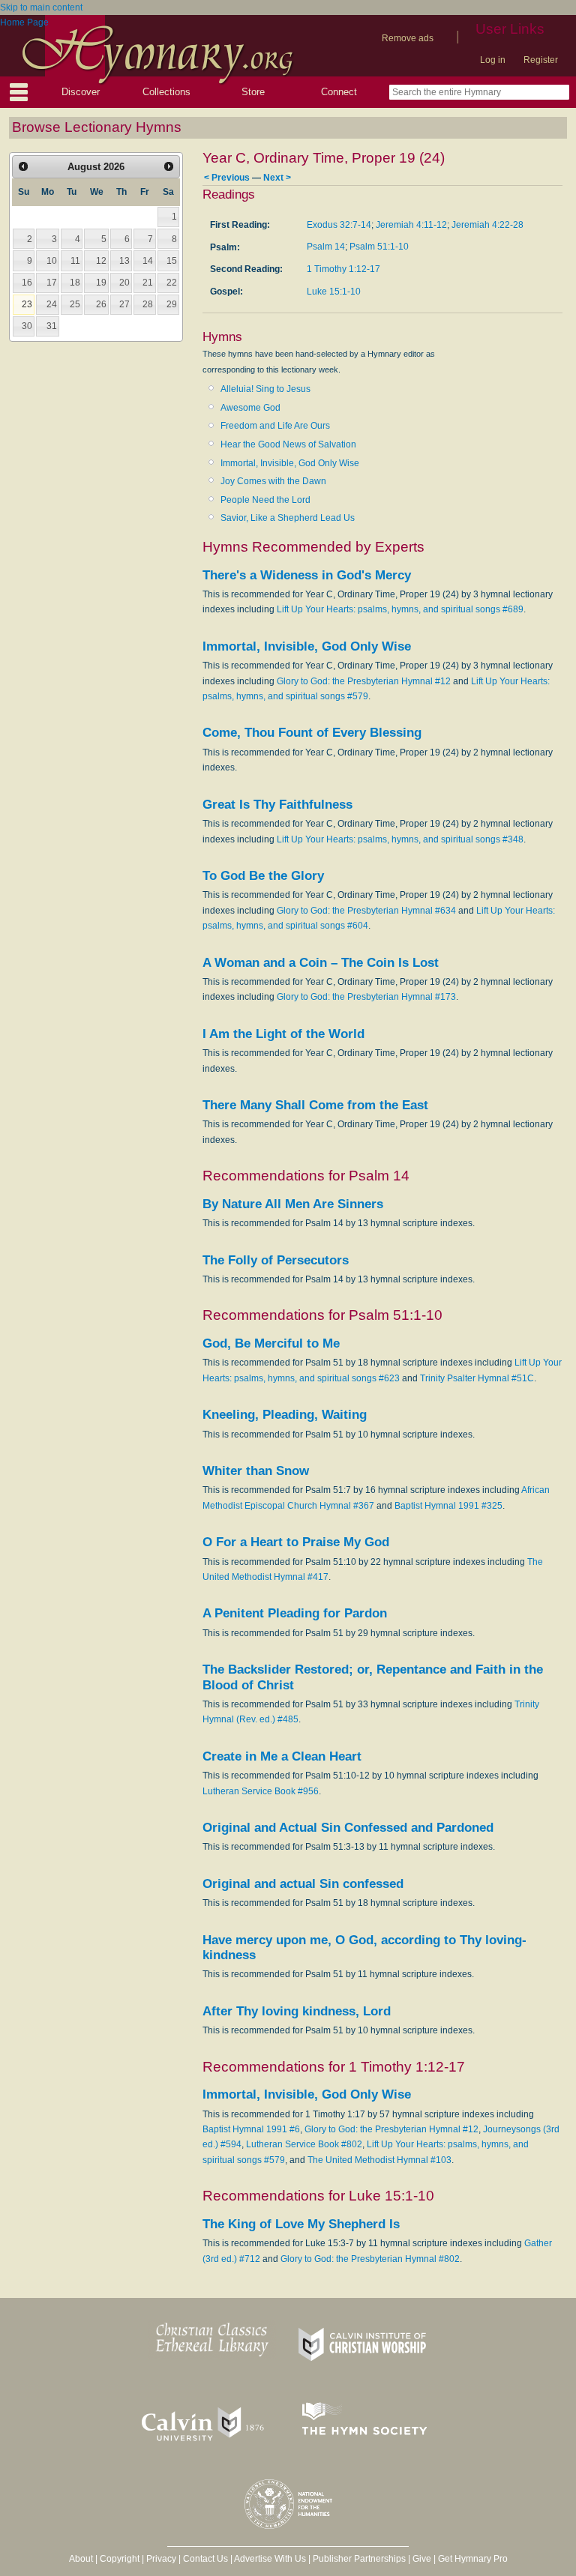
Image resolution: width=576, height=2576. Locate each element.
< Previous (227, 177)
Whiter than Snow (256, 1471)
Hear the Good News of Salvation (288, 444)
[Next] (169, 166)
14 (148, 261)
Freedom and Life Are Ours (275, 426)
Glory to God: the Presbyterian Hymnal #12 (364, 681)
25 (75, 304)
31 (52, 326)
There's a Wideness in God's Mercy (307, 575)
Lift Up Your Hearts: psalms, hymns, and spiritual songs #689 (400, 609)
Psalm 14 (326, 247)
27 (124, 304)
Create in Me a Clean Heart (282, 1756)
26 (101, 304)
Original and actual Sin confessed (303, 1884)
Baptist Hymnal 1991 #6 (251, 2129)
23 (27, 304)
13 (124, 261)
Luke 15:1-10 (334, 292)
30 (27, 326)
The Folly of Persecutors (276, 1260)
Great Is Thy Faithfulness (277, 805)
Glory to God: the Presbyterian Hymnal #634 (366, 911)
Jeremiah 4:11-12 (411, 225)
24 (52, 304)
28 (148, 304)
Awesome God (250, 408)
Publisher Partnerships (359, 2559)
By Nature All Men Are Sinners (293, 1204)
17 (52, 283)
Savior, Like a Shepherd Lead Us (288, 518)
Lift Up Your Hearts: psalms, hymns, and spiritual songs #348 (400, 839)
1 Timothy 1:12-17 (343, 269)
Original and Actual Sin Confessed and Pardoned (348, 1828)
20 (124, 283)
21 (148, 283)
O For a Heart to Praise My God (296, 1542)
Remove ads (408, 38)
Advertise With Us (270, 2559)
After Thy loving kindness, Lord (297, 2011)
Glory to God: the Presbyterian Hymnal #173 (366, 997)
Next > (277, 177)
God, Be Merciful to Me (271, 1343)
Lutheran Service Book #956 (261, 1791)
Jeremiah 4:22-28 (487, 225)
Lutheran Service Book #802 (304, 2144)
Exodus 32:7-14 (339, 225)
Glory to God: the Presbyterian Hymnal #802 (370, 2259)
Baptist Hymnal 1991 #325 (448, 1506)
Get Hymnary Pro (473, 2559)
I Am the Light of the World (283, 1034)
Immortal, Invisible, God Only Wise (290, 463)
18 (75, 283)
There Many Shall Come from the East (315, 1105)
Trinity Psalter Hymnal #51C (477, 1378)
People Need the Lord (265, 500)
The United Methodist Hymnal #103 (379, 2160)
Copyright (120, 2559)
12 (101, 261)
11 (75, 261)
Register (541, 60)
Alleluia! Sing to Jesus (265, 389)
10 (52, 261)
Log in (493, 60)
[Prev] (23, 166)
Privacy (161, 2559)
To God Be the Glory (263, 876)
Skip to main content (41, 7)
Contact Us (205, 2559)
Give (422, 2559)
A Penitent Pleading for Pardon (295, 1613)
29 (172, 304)
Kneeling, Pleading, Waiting (285, 1415)
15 (172, 261)
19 (101, 283)
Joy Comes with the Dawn (273, 481)
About (81, 2559)
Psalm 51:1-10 (379, 247)
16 (27, 283)
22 (172, 283)
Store (253, 92)
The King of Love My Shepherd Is (301, 2224)
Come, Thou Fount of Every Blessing (312, 733)
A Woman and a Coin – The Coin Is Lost (321, 963)
